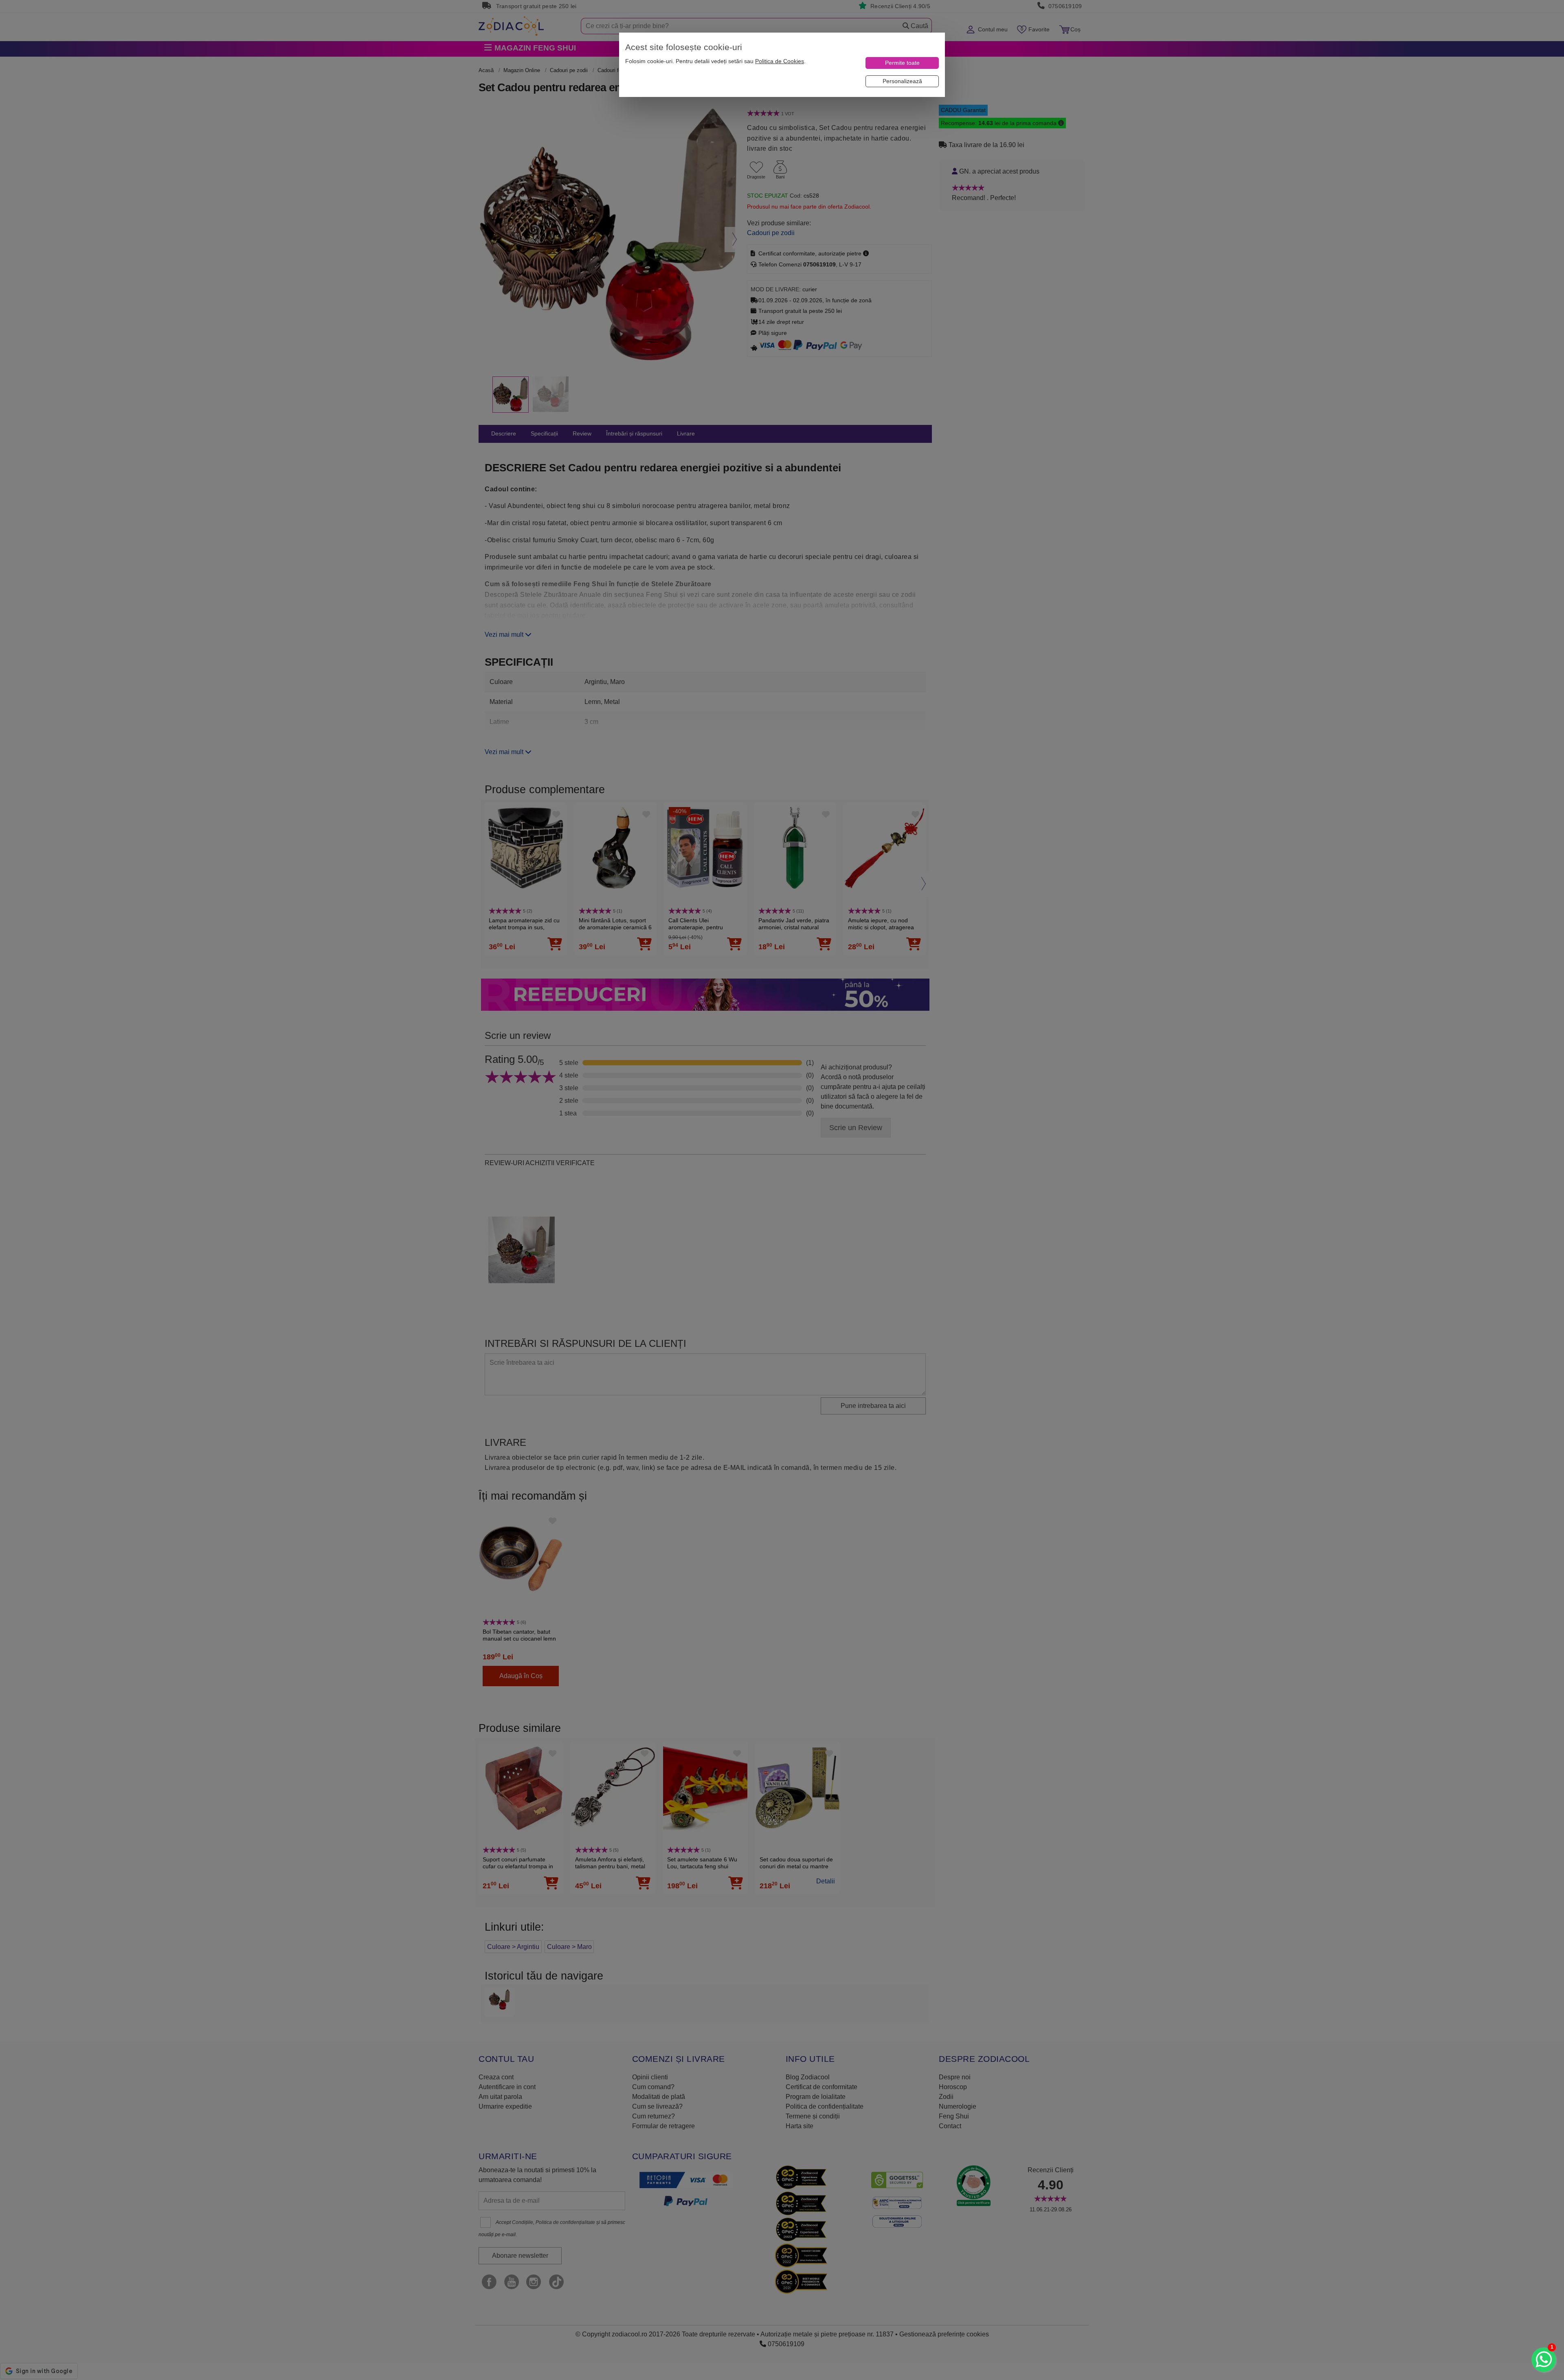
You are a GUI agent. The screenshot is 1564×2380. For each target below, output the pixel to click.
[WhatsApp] (1544, 2360)
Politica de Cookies (780, 61)
